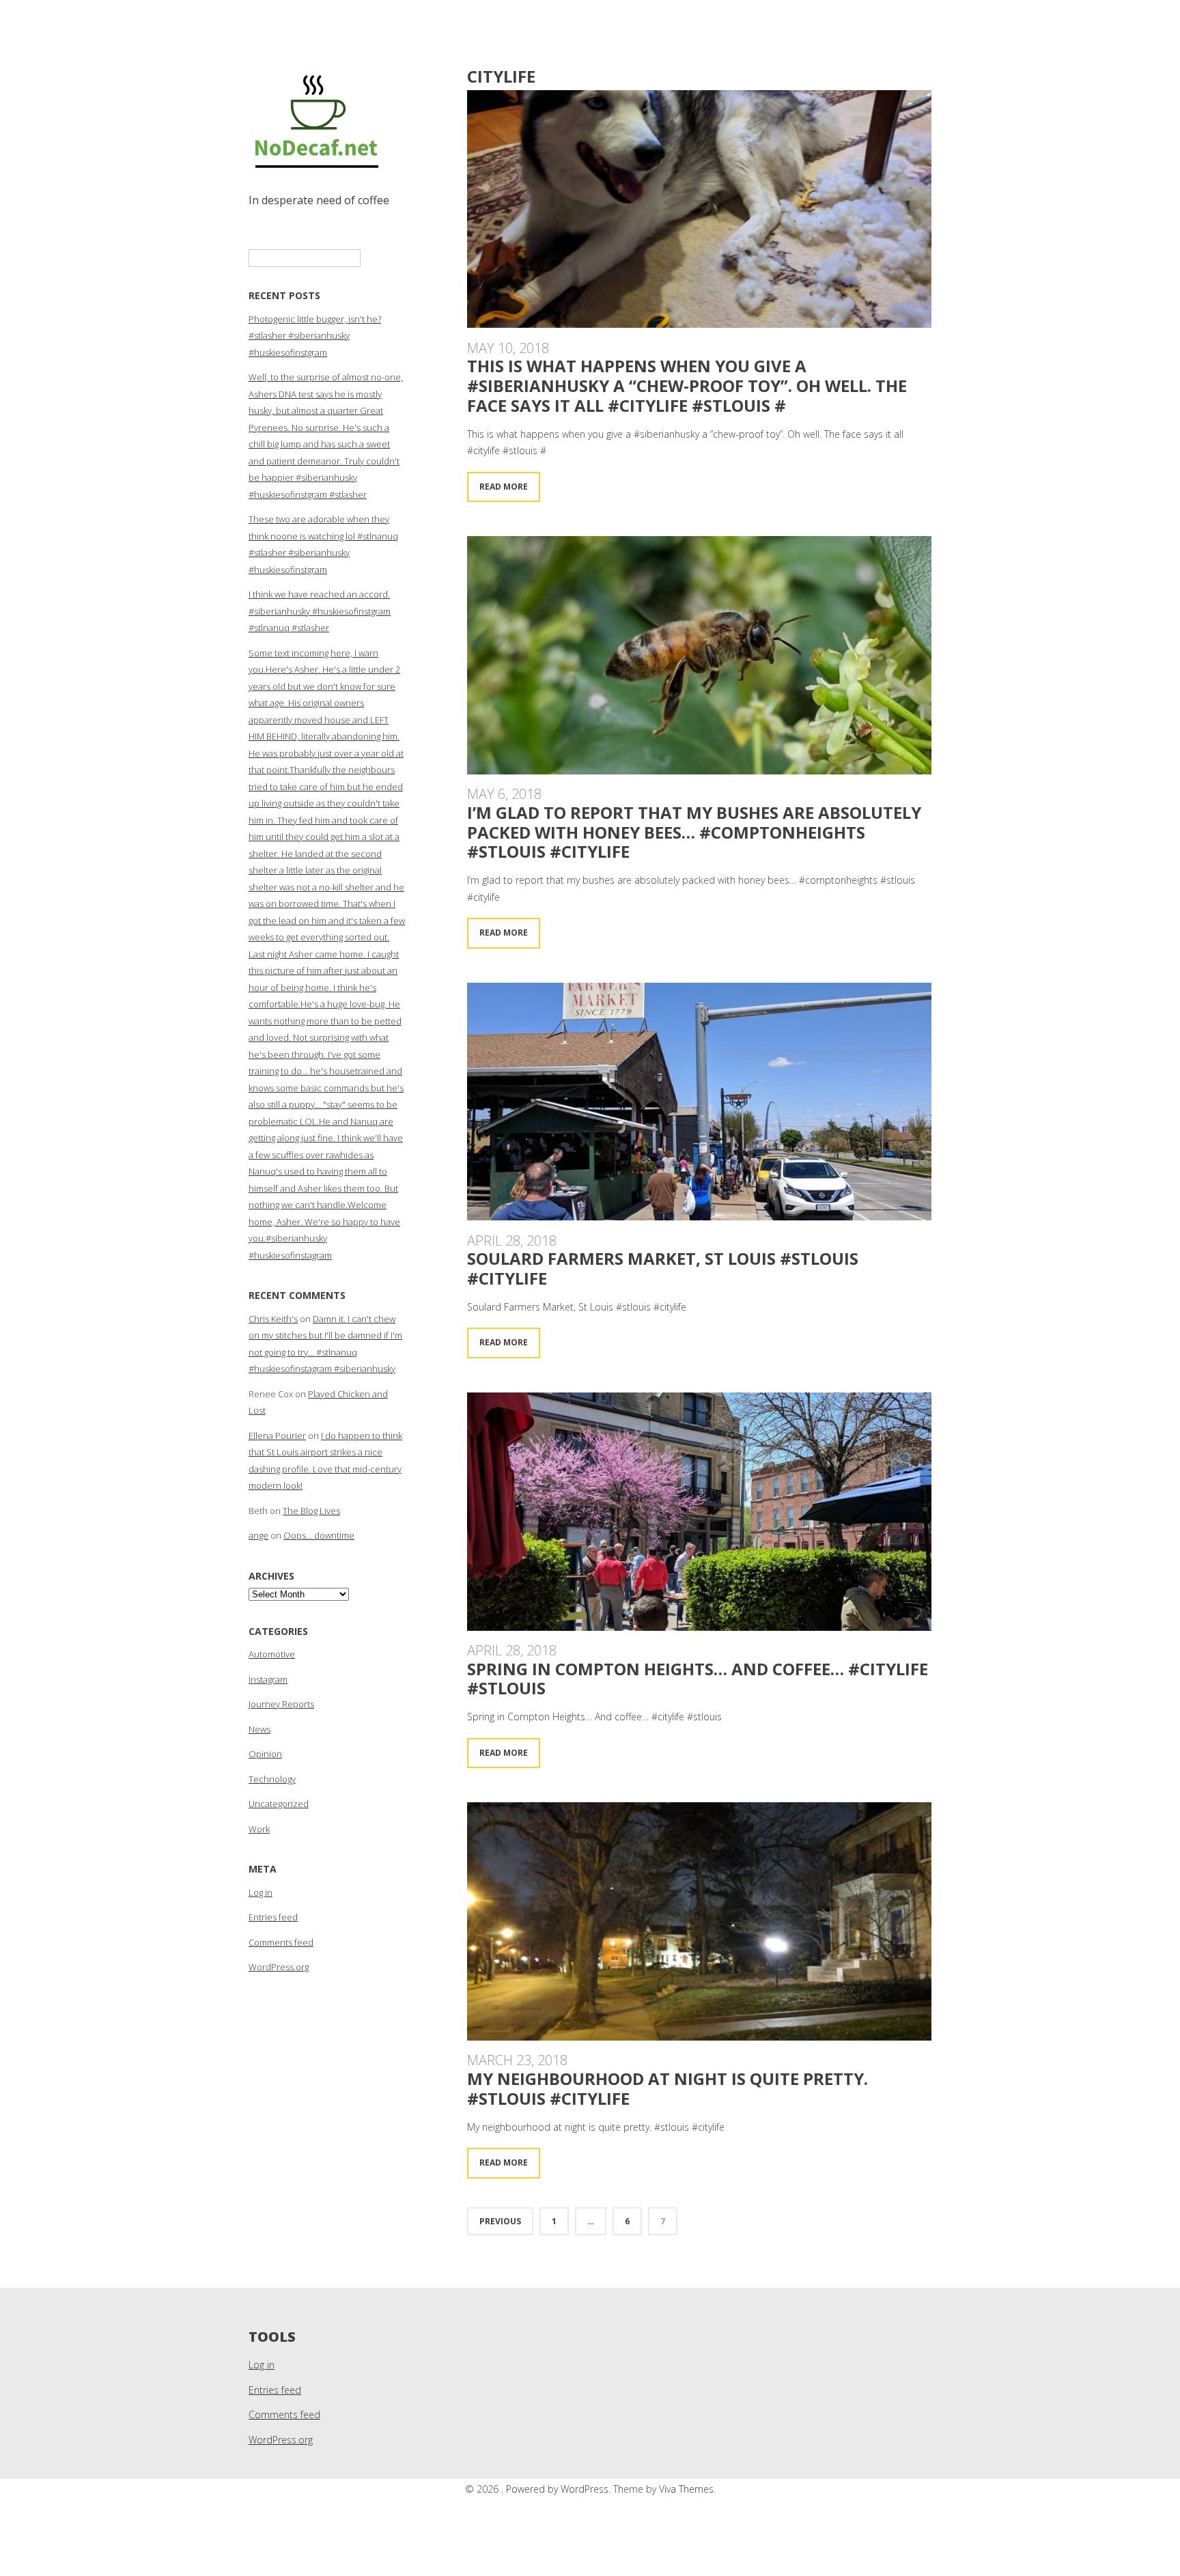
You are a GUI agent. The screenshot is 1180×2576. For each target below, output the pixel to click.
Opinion (265, 1754)
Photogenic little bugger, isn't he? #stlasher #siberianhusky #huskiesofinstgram (315, 336)
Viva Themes (686, 2489)
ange (258, 1535)
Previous (500, 2221)
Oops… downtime (319, 1535)
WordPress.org (279, 1967)
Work (259, 1829)
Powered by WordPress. (560, 2489)
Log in (261, 1892)
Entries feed (273, 1917)
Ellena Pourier (277, 1436)
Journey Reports (281, 1704)
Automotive (272, 1654)
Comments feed (281, 1942)
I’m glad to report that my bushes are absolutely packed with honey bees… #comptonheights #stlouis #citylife (694, 832)
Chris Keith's (273, 1319)
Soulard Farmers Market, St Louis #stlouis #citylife (663, 1268)
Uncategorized (279, 1804)
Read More (504, 487)
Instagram (268, 1679)
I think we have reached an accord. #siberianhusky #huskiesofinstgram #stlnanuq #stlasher (320, 611)
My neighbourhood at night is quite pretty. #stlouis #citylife (668, 2088)
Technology (272, 1779)
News (259, 1729)
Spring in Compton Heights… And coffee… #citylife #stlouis (698, 1679)
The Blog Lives (311, 1511)
